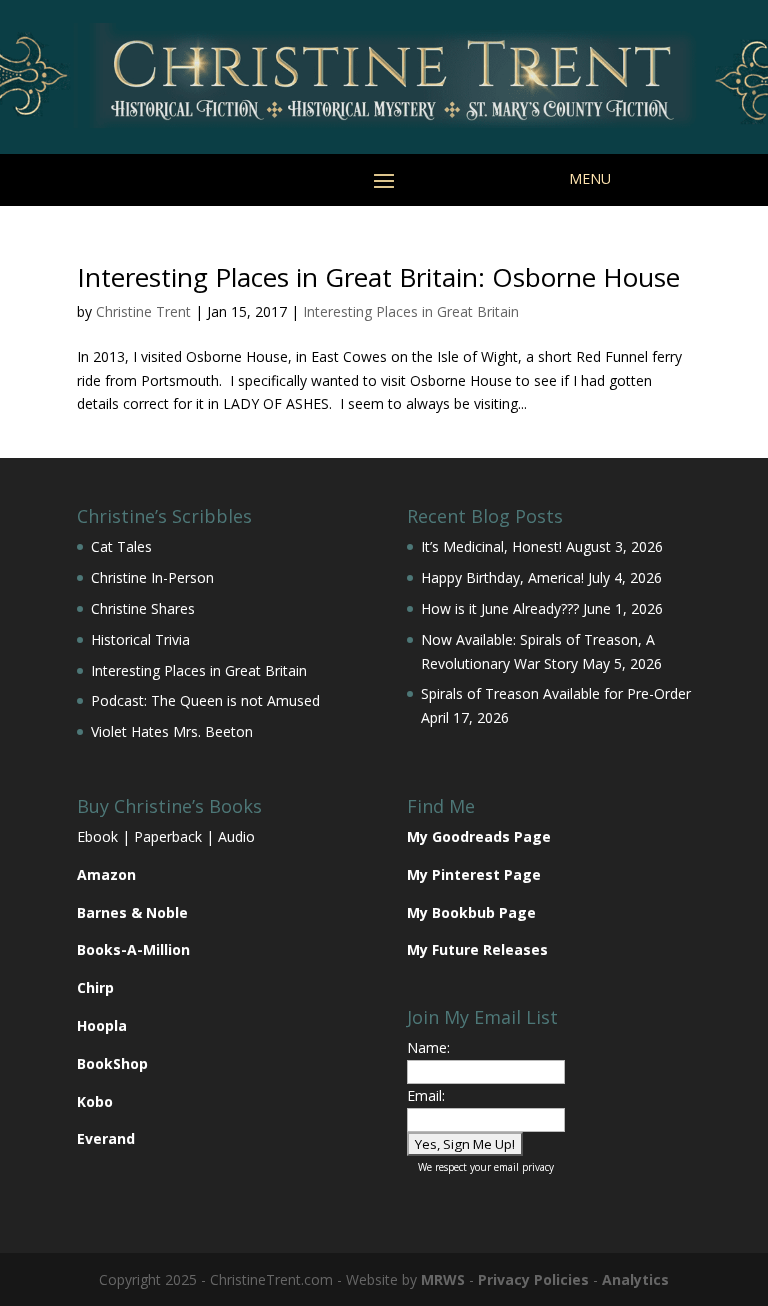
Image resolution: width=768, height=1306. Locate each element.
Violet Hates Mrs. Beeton (172, 731)
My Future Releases (477, 949)
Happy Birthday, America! (502, 577)
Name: (428, 1047)
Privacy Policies (533, 1279)
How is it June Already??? (500, 608)
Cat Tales (121, 546)
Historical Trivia (140, 639)
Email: (426, 1095)
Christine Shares (143, 608)
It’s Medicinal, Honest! (491, 546)
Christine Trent (143, 311)
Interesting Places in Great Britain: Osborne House (378, 277)
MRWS (443, 1279)
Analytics (635, 1279)
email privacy (524, 1167)
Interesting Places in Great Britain (411, 311)
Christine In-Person (152, 577)
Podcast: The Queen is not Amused (205, 700)
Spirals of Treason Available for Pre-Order (556, 693)
